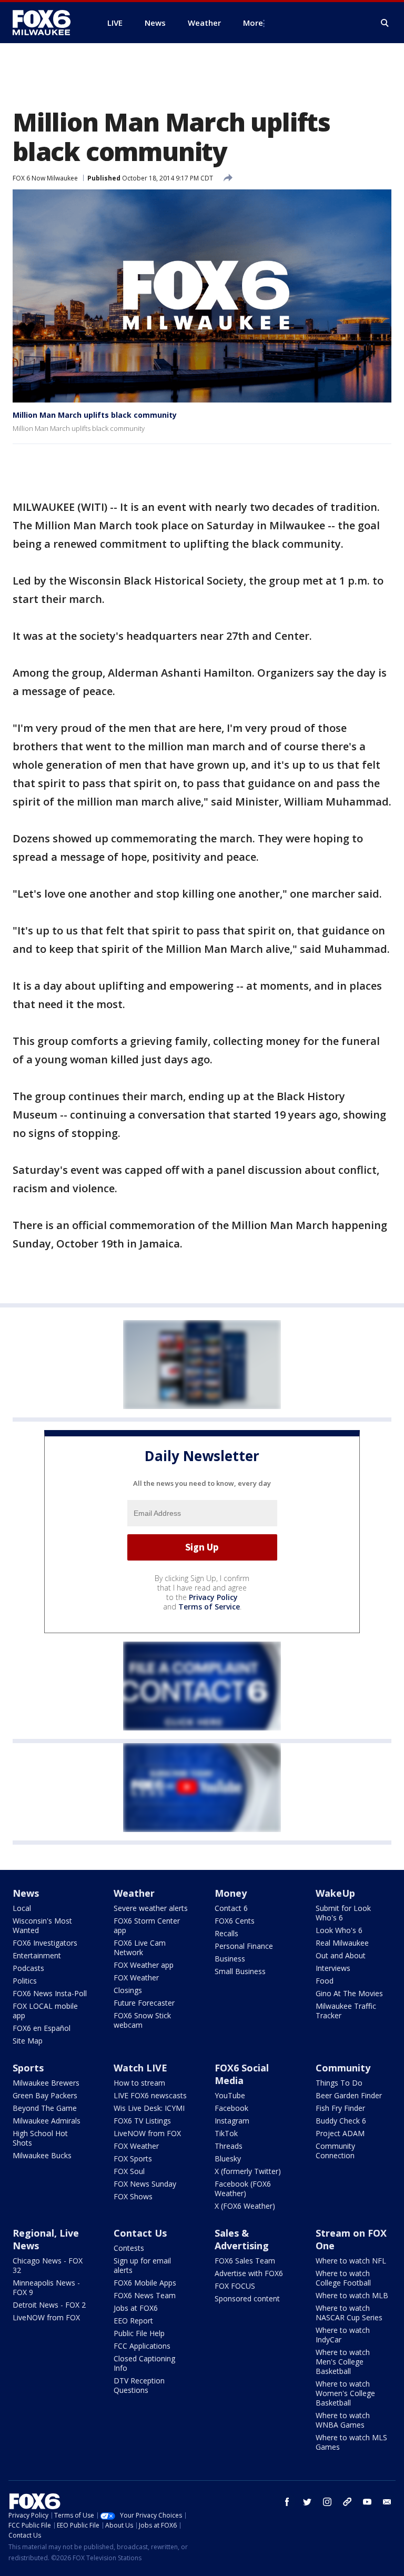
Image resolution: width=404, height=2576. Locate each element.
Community (343, 2068)
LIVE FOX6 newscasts (150, 2095)
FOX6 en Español (42, 2028)
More (253, 23)
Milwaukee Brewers (46, 2083)
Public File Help (139, 2333)
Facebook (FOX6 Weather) (243, 2188)
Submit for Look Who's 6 (343, 1913)
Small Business (240, 1971)
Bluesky (228, 2159)
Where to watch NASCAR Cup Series (349, 2313)
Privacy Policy (213, 1597)
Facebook (231, 2108)
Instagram (232, 2121)
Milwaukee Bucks (42, 2155)
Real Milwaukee (342, 1943)
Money (231, 1893)
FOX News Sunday (145, 2184)
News (26, 1893)
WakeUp (335, 1893)
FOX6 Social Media (242, 2074)
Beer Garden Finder (349, 2095)
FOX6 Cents (235, 1921)
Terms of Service (209, 1607)
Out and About (341, 1955)
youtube (367, 2502)
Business (230, 1959)
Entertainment (37, 1955)
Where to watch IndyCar (343, 2335)
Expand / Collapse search (385, 23)
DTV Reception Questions (139, 2385)
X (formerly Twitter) (248, 2171)
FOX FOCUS (235, 2286)
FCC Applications (142, 2346)
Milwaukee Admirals (47, 2121)
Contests (129, 2248)
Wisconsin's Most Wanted (42, 1925)
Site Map (28, 2041)
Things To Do (339, 2083)
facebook (287, 2502)
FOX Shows (133, 2196)
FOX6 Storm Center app (147, 1925)
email (387, 2502)
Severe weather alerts (151, 1908)
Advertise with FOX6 (249, 2273)
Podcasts (28, 1968)
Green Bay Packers (45, 2095)
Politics (25, 1981)
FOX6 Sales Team (245, 2261)
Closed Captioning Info (144, 2363)
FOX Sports (133, 2159)
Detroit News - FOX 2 (49, 2305)
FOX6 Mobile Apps (145, 2283)
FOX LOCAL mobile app (45, 2011)
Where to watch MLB (352, 2295)
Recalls (226, 1933)
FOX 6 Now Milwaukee (45, 178)
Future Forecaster (144, 2003)
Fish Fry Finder (340, 2108)
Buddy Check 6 (341, 2121)
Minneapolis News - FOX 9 (46, 2287)
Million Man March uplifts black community (95, 415)
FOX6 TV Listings (142, 2121)
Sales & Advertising (242, 2239)
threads (347, 2502)
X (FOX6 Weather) (245, 2206)
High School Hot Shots (40, 2138)
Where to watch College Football (343, 2278)
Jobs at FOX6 (136, 2308)
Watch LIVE (140, 2068)
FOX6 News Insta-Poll (50, 1993)
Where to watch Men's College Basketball (343, 2362)
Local (22, 1908)
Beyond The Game (45, 2108)
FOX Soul (129, 2171)
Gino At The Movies (349, 1993)
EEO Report (133, 2321)
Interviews (333, 1968)
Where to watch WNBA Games (343, 2420)
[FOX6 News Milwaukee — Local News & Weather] (47, 23)
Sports (28, 2068)
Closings (128, 1990)
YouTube (230, 2095)
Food (325, 1981)
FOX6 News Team (145, 2295)
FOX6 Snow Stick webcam (142, 2020)
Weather (134, 1893)
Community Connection (335, 2151)
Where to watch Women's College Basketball (345, 2393)
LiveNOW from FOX (147, 2133)
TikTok (226, 2133)
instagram (327, 2502)
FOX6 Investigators (45, 1943)
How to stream (139, 2083)
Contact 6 (231, 1908)
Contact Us (140, 2233)
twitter (307, 2502)
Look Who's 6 (339, 1930)
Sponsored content (247, 2298)
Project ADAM (340, 2133)
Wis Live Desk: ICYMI (149, 2108)
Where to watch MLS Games (351, 2442)
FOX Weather (136, 1978)
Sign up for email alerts (142, 2265)
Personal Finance (244, 1946)
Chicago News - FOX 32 (48, 2265)
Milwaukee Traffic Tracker (346, 2011)
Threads (229, 2146)
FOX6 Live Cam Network (140, 1948)
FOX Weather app (144, 1965)
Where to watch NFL (351, 2261)
